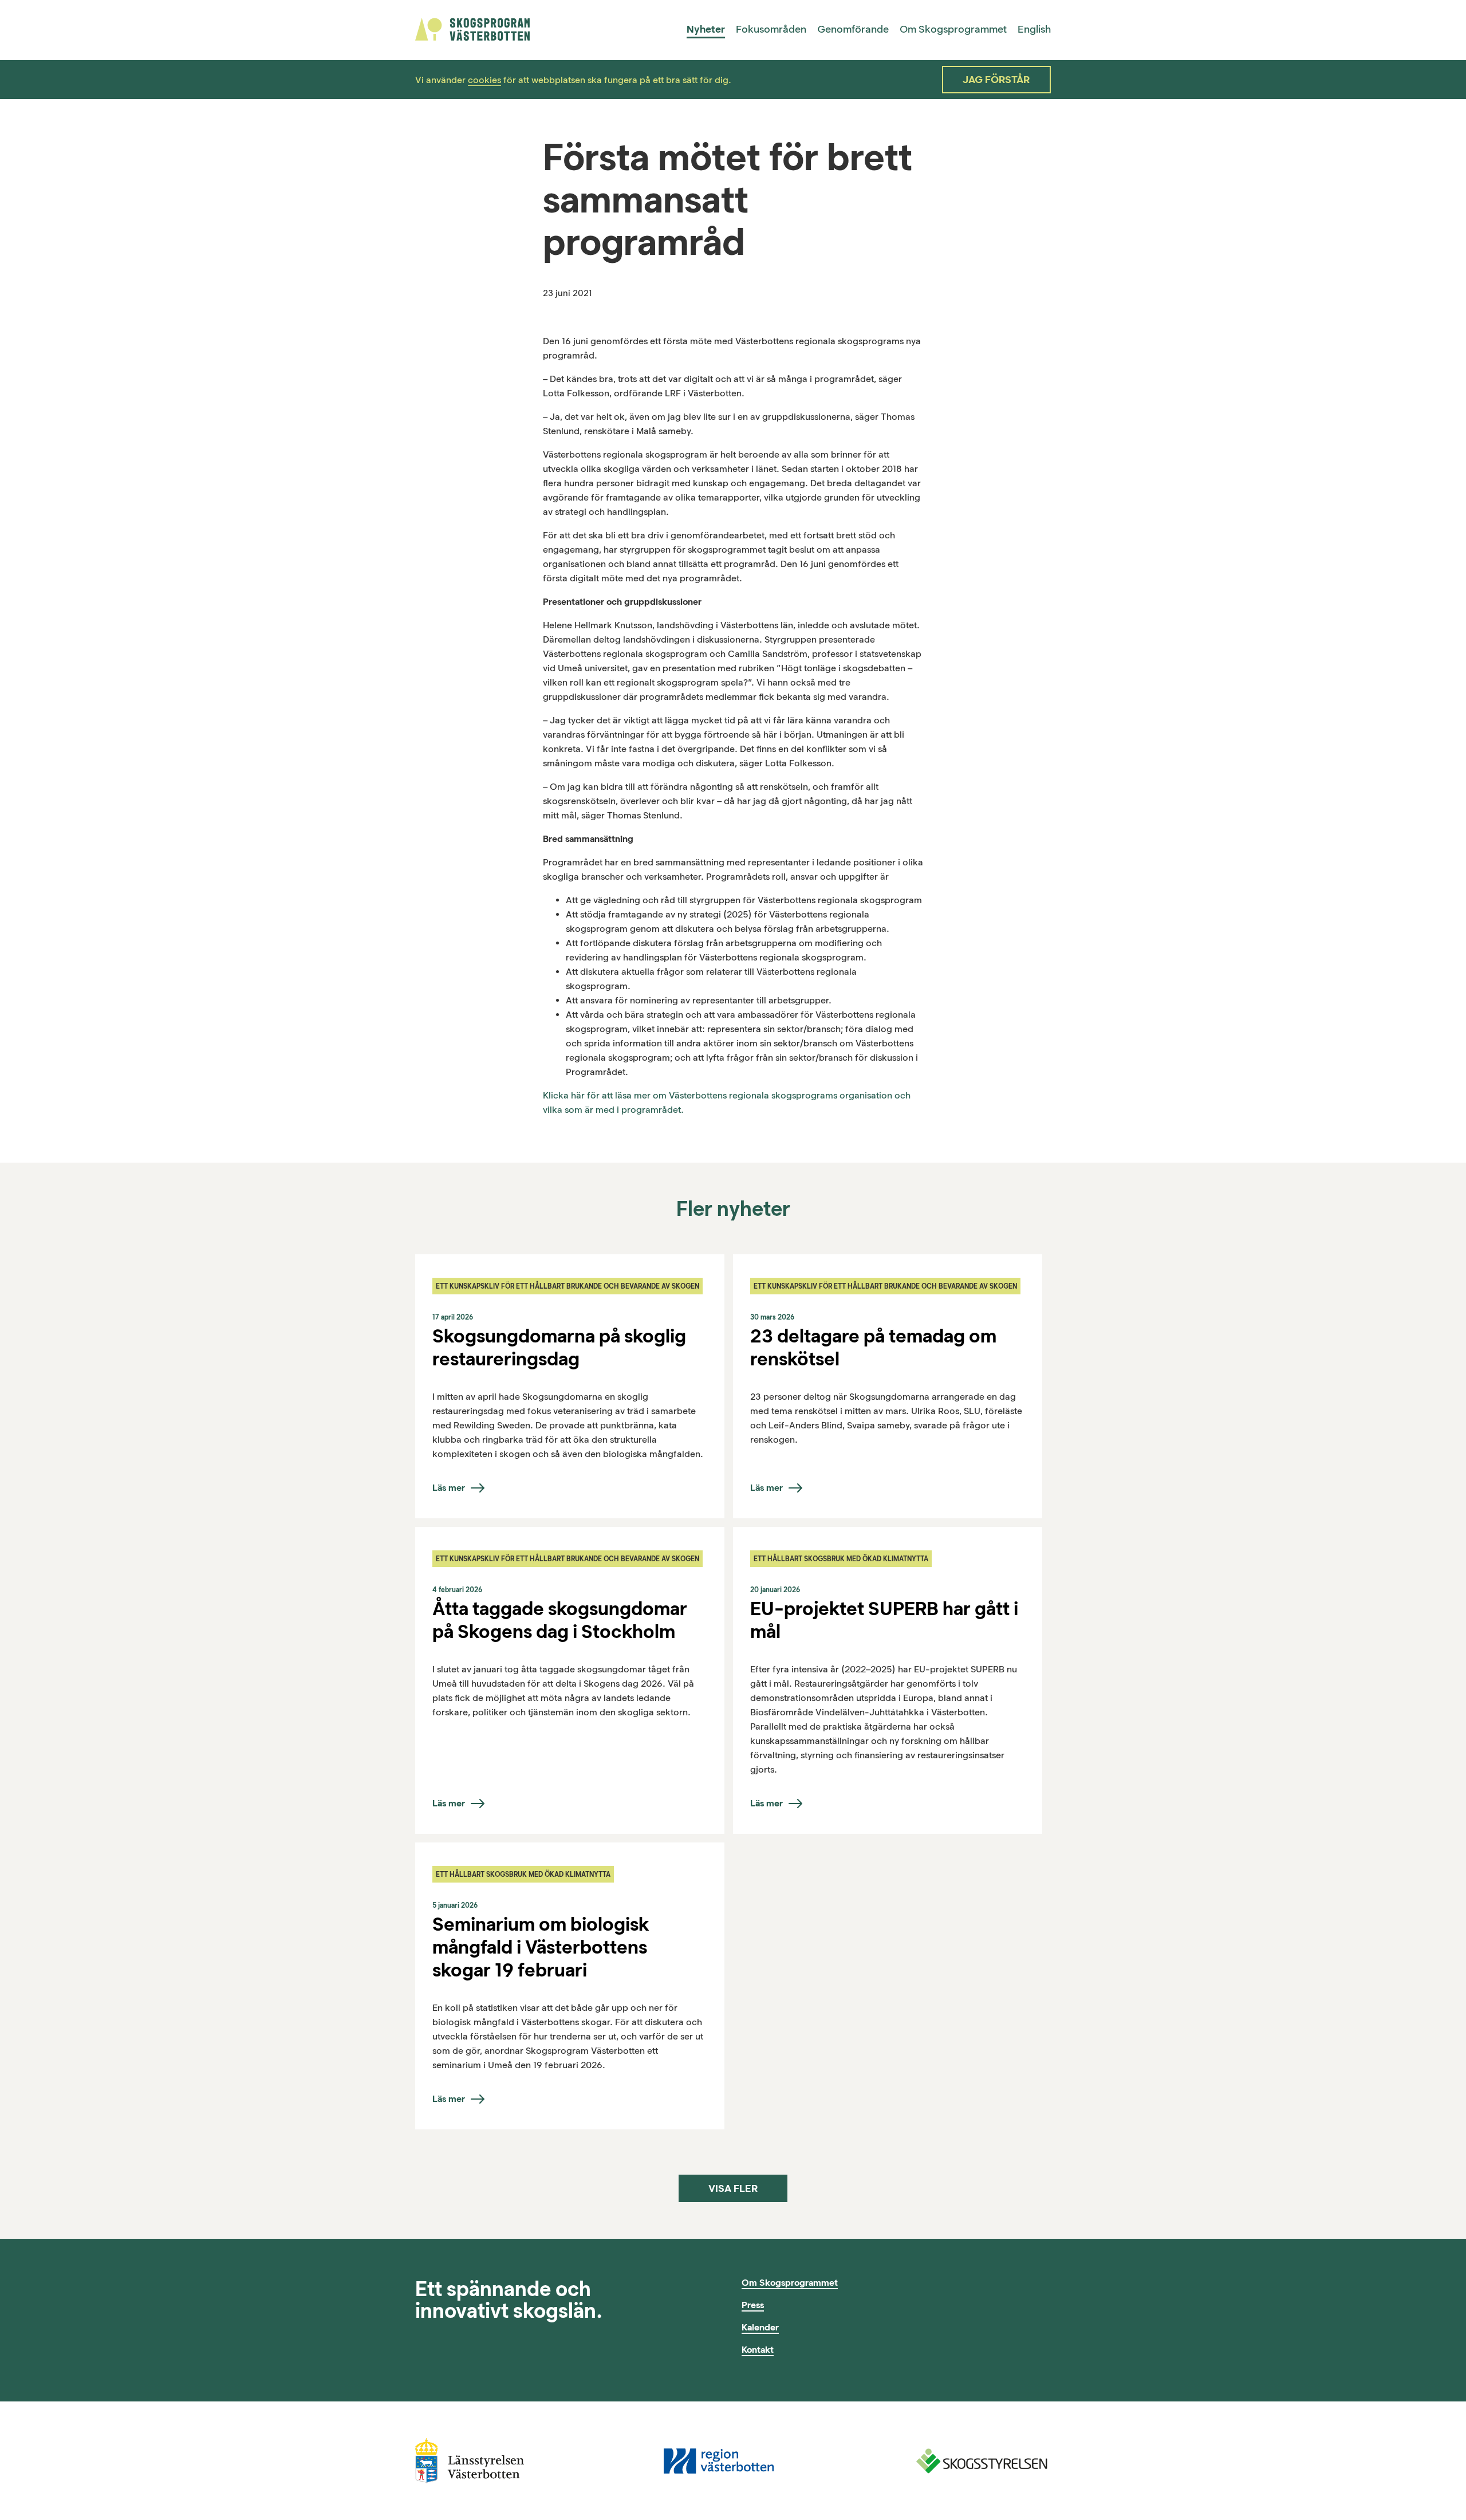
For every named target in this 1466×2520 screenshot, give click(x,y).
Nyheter (706, 29)
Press (753, 2305)
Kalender (760, 2327)
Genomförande (853, 29)
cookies (484, 80)
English (1034, 29)
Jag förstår (996, 80)
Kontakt (758, 2350)
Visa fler (733, 2188)
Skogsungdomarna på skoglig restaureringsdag (559, 1347)
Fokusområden (771, 29)
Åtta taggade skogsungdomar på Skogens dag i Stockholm (560, 1620)
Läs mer (449, 1488)
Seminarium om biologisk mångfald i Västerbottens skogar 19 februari (541, 1947)
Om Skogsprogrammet (953, 29)
